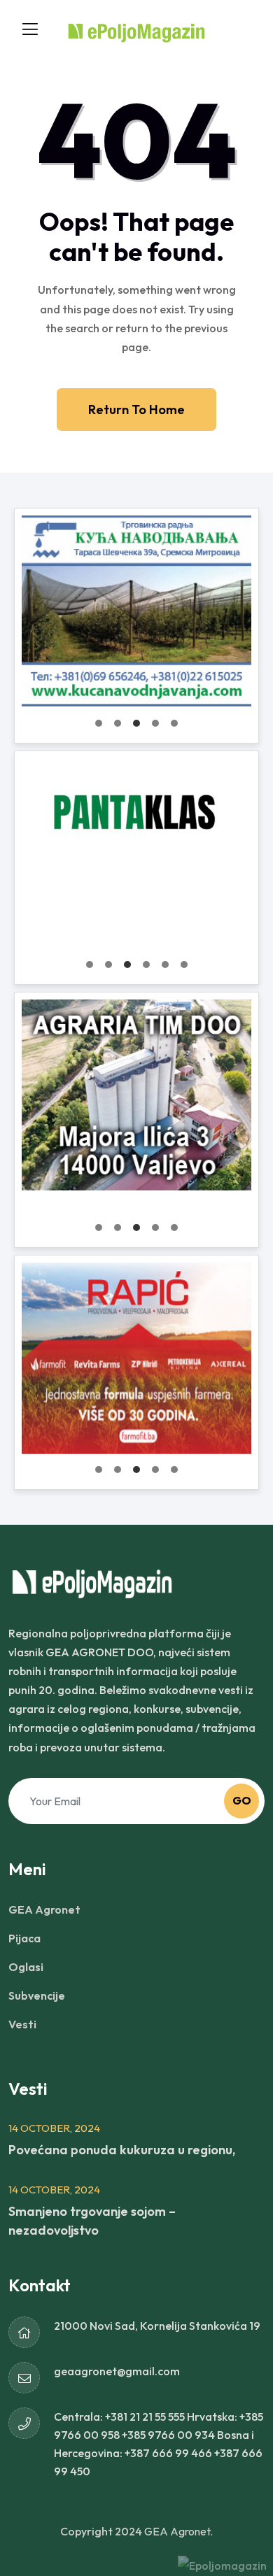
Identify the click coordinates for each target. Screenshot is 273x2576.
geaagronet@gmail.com (117, 2371)
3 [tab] (136, 723)
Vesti (22, 2024)
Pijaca (24, 1938)
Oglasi (26, 1967)
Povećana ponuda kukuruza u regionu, (122, 2150)
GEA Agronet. (178, 2531)
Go (242, 1800)
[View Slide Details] (136, 611)
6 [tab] (184, 965)
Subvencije (37, 1995)
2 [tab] (118, 723)
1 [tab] (99, 723)
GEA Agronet (44, 1909)
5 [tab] (174, 723)
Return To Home (136, 410)
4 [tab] (155, 723)
